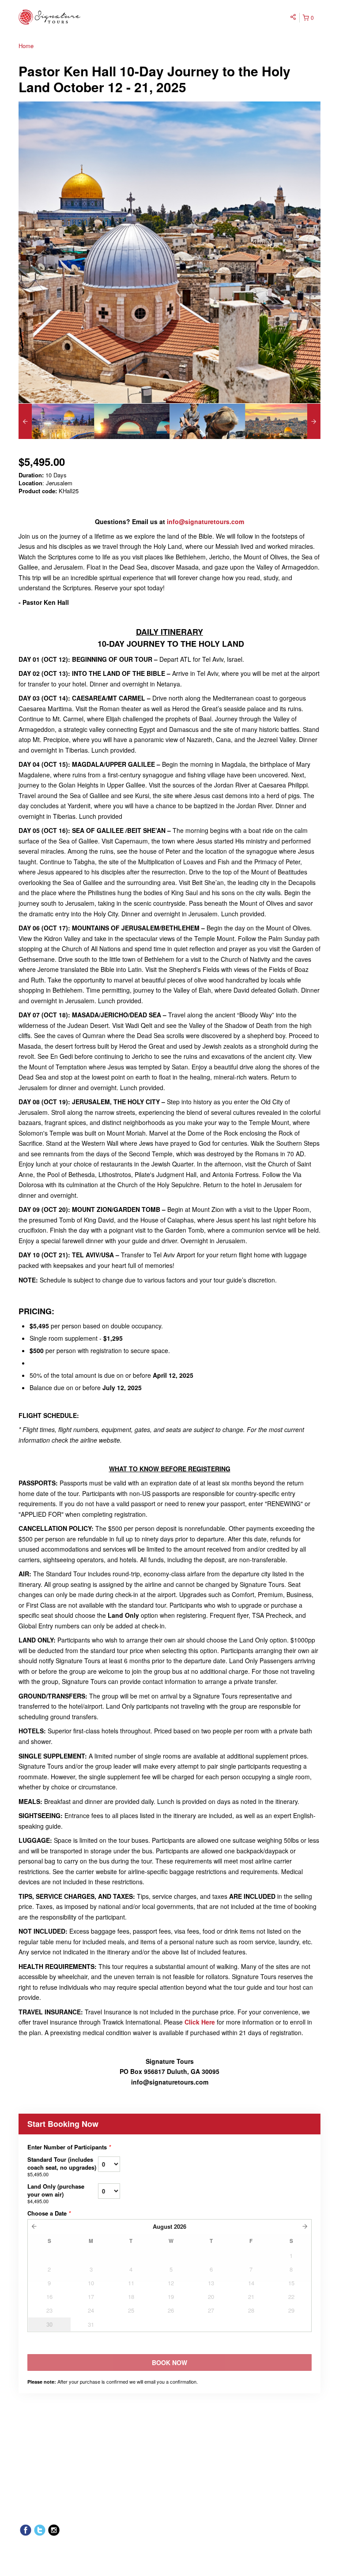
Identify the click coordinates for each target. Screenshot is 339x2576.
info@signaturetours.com (205, 521)
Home (26, 46)
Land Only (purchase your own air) (56, 2193)
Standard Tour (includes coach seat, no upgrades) (62, 2166)
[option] (56, 421)
